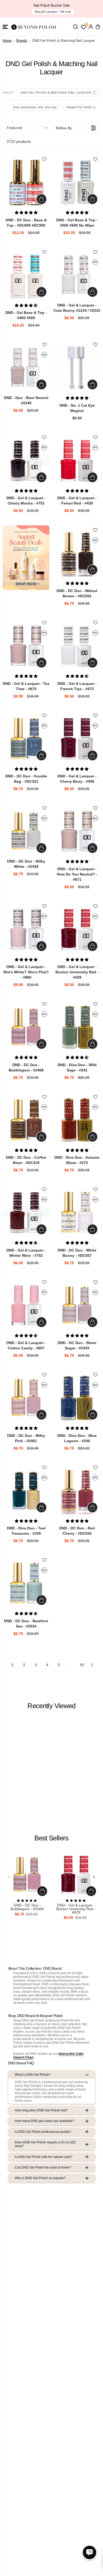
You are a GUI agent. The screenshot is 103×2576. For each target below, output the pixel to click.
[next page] (92, 1665)
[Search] (75, 27)
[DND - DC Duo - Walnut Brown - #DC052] (77, 553)
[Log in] (91, 27)
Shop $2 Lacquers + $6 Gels (53, 12)
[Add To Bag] (41, 199)
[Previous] (9, 1877)
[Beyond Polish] (34, 27)
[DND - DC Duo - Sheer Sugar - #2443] (77, 1305)
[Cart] (98, 27)
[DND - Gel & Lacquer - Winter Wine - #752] (26, 1213)
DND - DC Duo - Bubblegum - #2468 (27, 1907)
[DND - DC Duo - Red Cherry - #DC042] (77, 1491)
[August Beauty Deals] (26, 558)
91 (82, 1665)
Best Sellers (51, 1838)
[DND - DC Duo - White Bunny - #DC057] (77, 1213)
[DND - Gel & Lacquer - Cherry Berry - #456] (77, 739)
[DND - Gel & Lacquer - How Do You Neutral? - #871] (77, 831)
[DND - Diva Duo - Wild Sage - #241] (77, 1027)
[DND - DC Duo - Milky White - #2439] (26, 831)
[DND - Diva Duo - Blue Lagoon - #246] (77, 1398)
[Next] (94, 1877)
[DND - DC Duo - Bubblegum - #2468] (26, 1027)
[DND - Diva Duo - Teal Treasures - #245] (26, 1491)
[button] (5, 27)
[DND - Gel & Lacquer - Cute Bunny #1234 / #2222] (77, 275)
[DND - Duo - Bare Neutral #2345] (26, 368)
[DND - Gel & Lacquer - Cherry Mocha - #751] (26, 460)
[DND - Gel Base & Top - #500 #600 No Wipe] (77, 182)
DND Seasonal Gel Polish (35, 107)
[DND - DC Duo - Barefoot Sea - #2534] (26, 1583)
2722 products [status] (19, 141)
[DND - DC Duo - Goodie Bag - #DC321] (26, 739)
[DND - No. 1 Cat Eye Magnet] (77, 368)
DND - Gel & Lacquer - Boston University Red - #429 (76, 1909)
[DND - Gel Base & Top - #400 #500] (26, 275)
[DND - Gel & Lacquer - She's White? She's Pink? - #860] (26, 929)
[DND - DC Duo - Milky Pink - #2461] (26, 1398)
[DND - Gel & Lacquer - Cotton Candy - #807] (26, 1305)
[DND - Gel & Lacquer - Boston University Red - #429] (77, 929)
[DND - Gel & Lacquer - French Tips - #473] (77, 646)
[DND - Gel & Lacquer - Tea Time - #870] (26, 646)
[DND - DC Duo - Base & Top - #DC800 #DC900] (26, 182)
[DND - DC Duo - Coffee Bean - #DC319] (26, 1120)
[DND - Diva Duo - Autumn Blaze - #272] (77, 1120)
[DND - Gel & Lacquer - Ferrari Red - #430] (77, 460)
